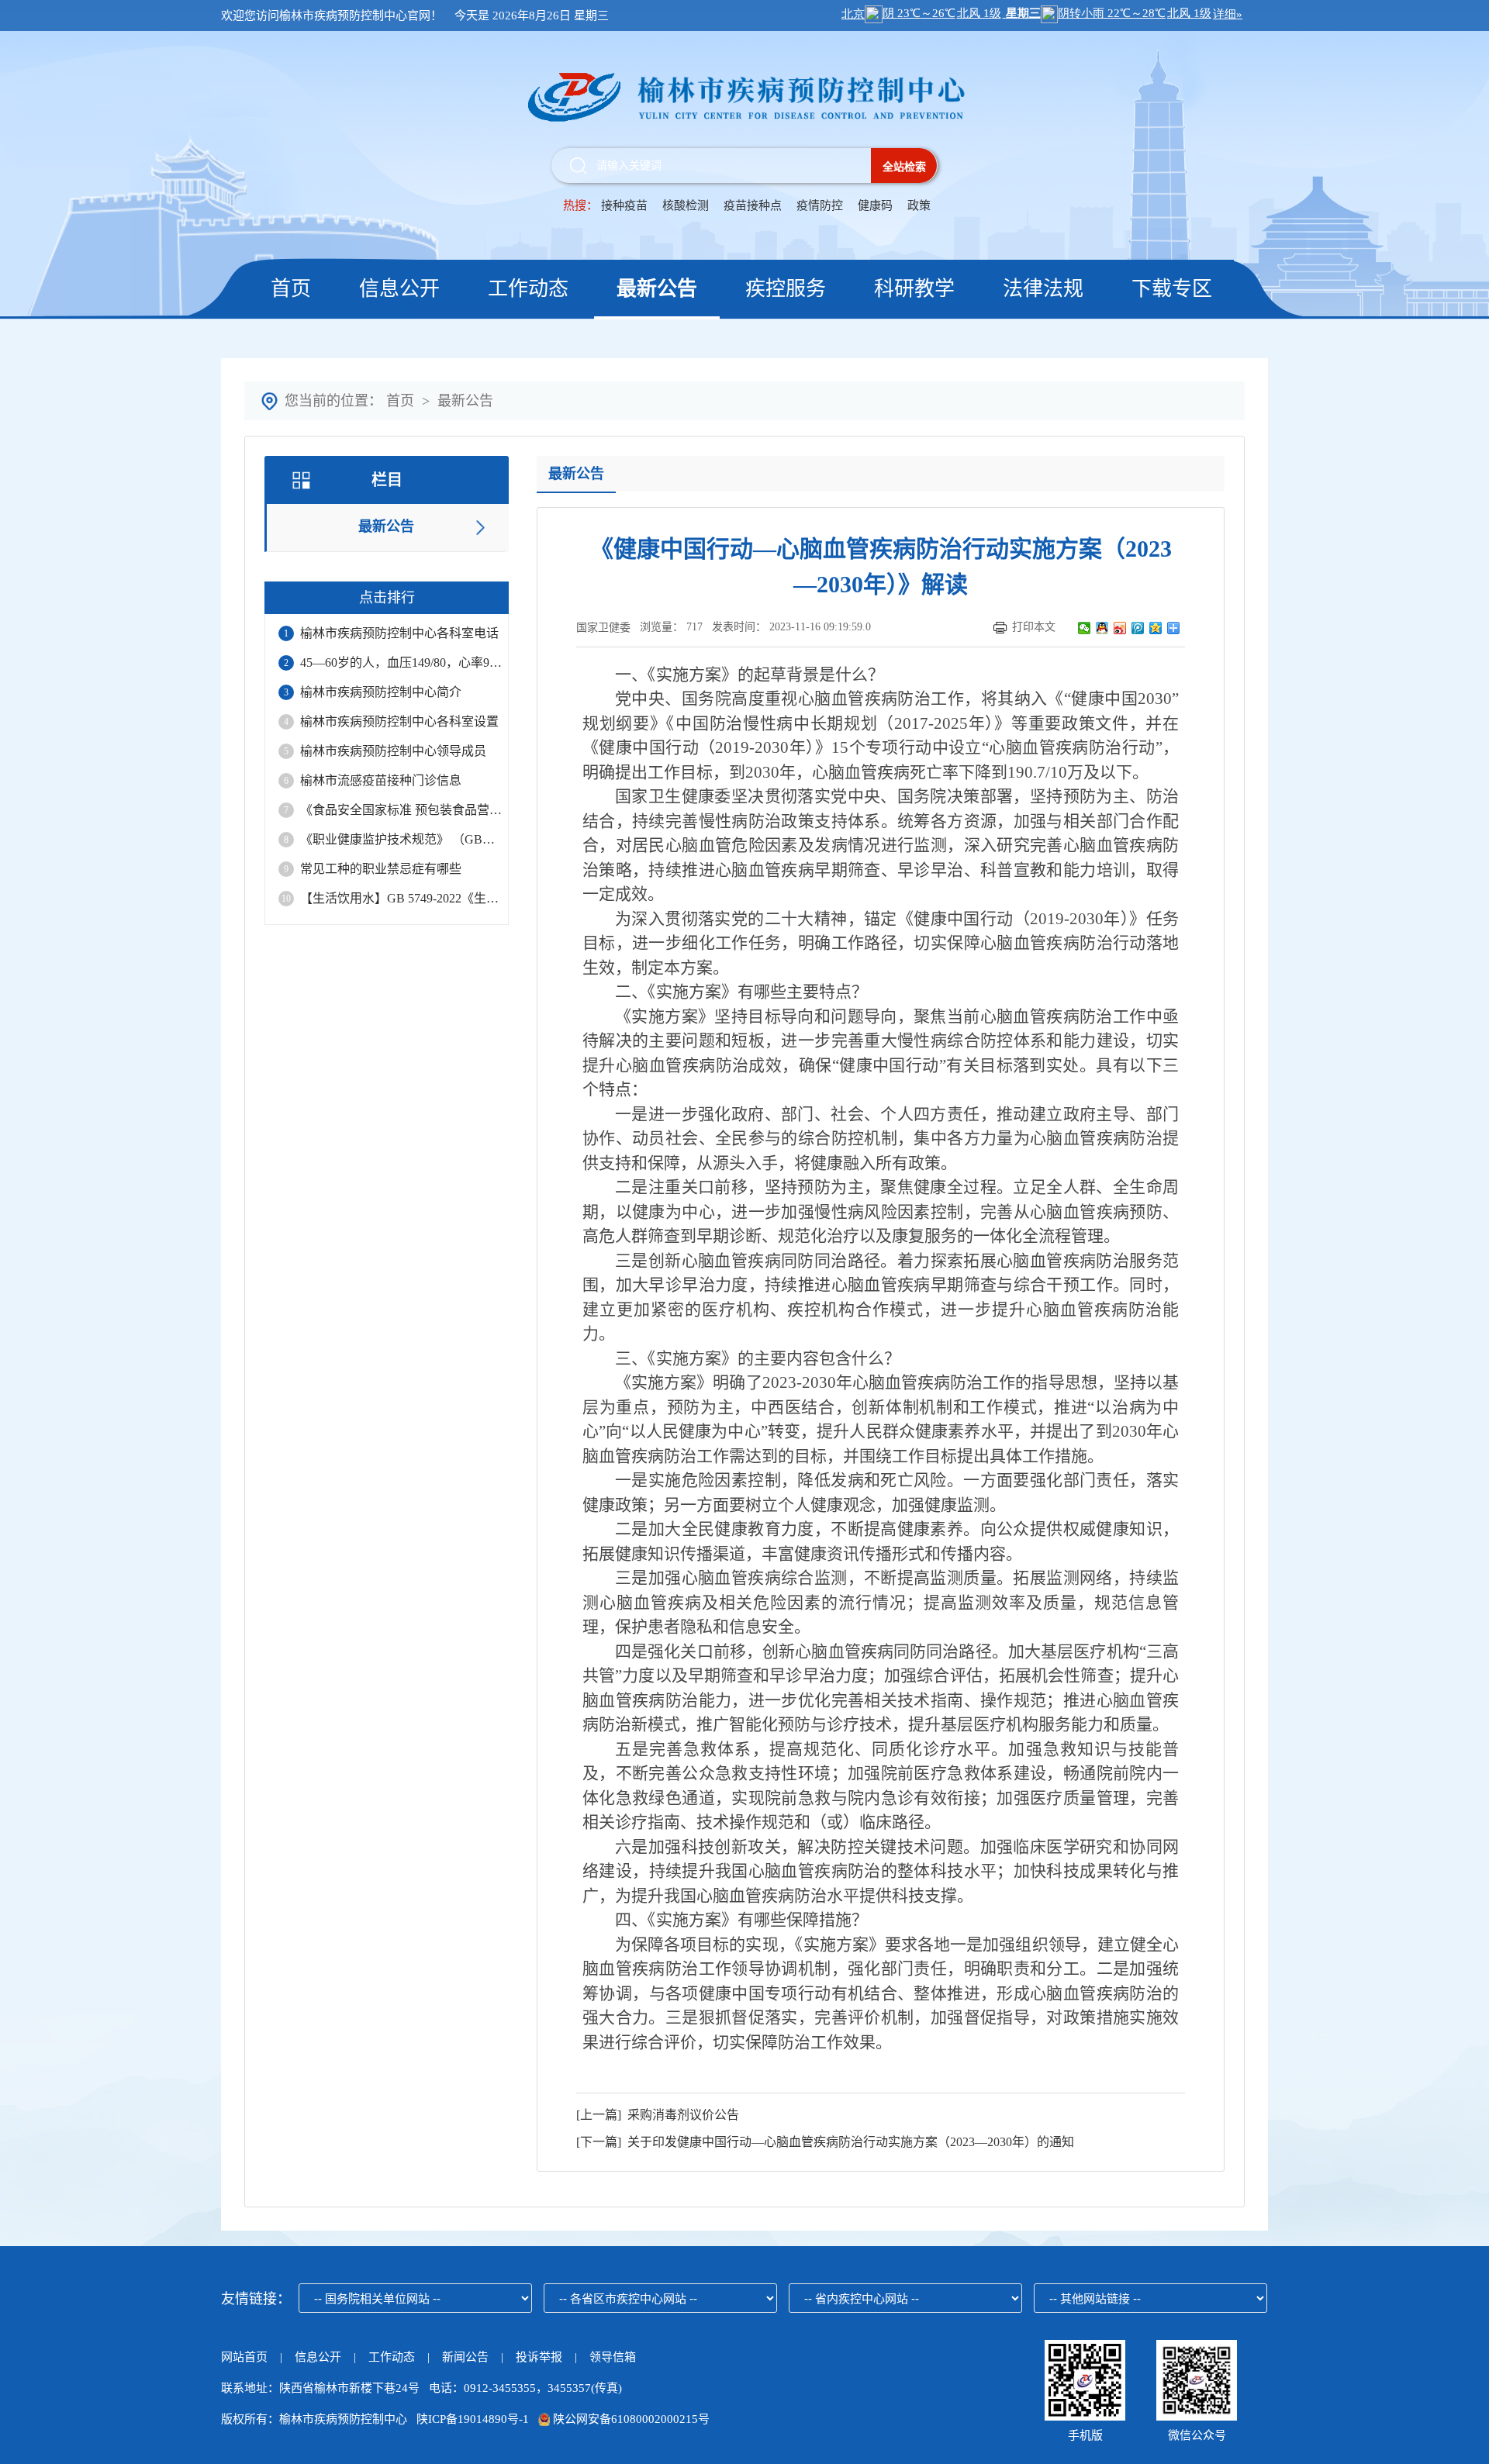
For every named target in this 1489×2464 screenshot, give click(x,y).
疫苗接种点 (754, 205)
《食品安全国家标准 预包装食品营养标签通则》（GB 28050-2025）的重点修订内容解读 (401, 810)
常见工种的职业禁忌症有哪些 (381, 869)
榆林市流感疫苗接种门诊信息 (381, 780)
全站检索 (904, 167)
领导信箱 (613, 2357)
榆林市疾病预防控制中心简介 (381, 692)
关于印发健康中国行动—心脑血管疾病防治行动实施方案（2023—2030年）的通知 (848, 2142)
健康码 (875, 205)
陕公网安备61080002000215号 (630, 2419)
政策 (919, 205)
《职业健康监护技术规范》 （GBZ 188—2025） (401, 839)
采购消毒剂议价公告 (680, 2115)
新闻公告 (467, 2357)
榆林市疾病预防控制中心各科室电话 (399, 633)
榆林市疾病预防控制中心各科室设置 (399, 721)
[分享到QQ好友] (1102, 628)
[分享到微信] (1085, 628)
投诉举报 (539, 2357)
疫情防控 (820, 205)
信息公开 (399, 289)
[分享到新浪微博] (1120, 628)
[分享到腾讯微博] (1138, 628)
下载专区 (1172, 289)
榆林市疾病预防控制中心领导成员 (393, 751)
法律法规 (1043, 289)
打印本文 (1034, 627)
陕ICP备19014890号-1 (473, 2419)
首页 (291, 289)
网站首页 (244, 2357)
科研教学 (914, 289)
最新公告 (657, 289)
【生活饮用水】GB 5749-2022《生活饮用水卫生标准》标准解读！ (401, 898)
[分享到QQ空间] (1156, 628)
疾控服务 (786, 289)
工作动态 (528, 289)
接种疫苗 (624, 205)
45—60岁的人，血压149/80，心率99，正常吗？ (401, 663)
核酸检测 (686, 205)
